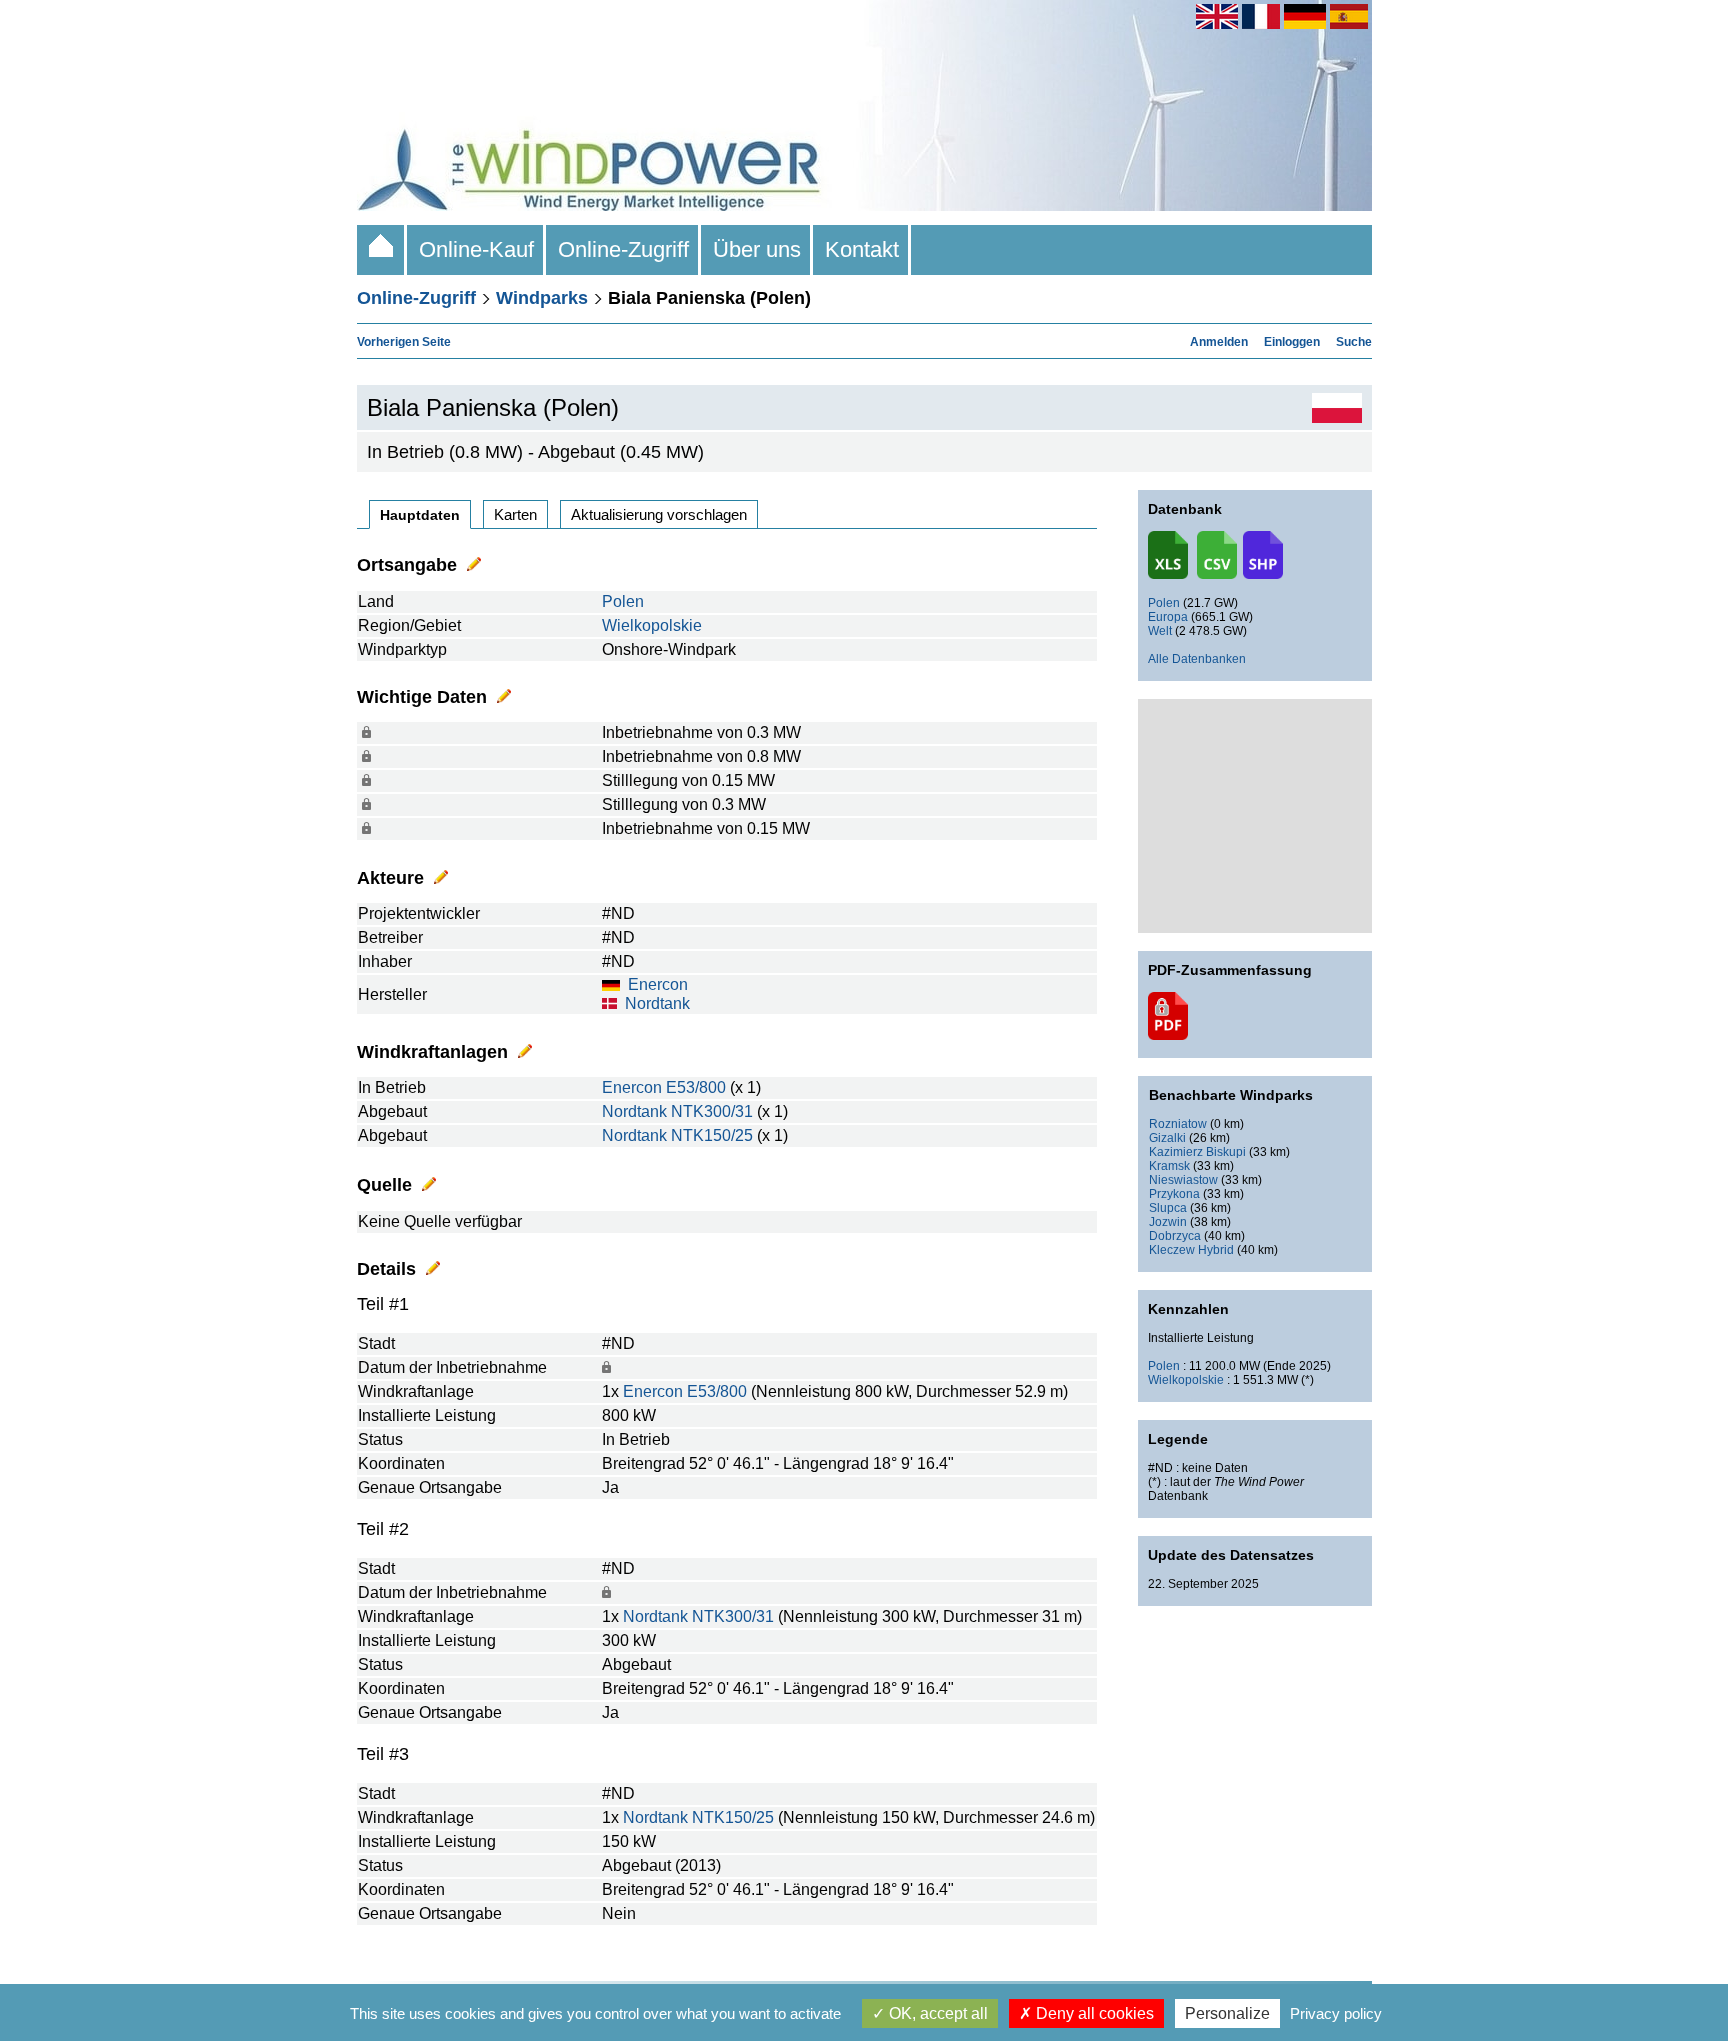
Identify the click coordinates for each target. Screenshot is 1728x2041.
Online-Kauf (476, 249)
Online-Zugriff (623, 249)
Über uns (757, 249)
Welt (1160, 631)
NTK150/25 (712, 1135)
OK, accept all (936, 2013)
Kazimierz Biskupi (1197, 1152)
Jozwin (1168, 1222)
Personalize (1227, 2013)
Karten (515, 514)
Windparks (542, 298)
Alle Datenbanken (1197, 659)
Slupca (1168, 1208)
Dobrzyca (1175, 1236)
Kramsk (1169, 1166)
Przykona (1174, 1194)
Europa (1168, 617)
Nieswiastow (1183, 1180)
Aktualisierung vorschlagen (659, 514)
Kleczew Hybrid (1191, 1250)
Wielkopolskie (652, 625)
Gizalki (1167, 1138)
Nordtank (657, 1003)
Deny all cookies (1093, 2013)
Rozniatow (1178, 1124)
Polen (623, 601)
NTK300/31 (712, 1111)
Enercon (658, 984)
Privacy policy (1336, 2013)
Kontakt (862, 249)
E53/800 (696, 1087)
